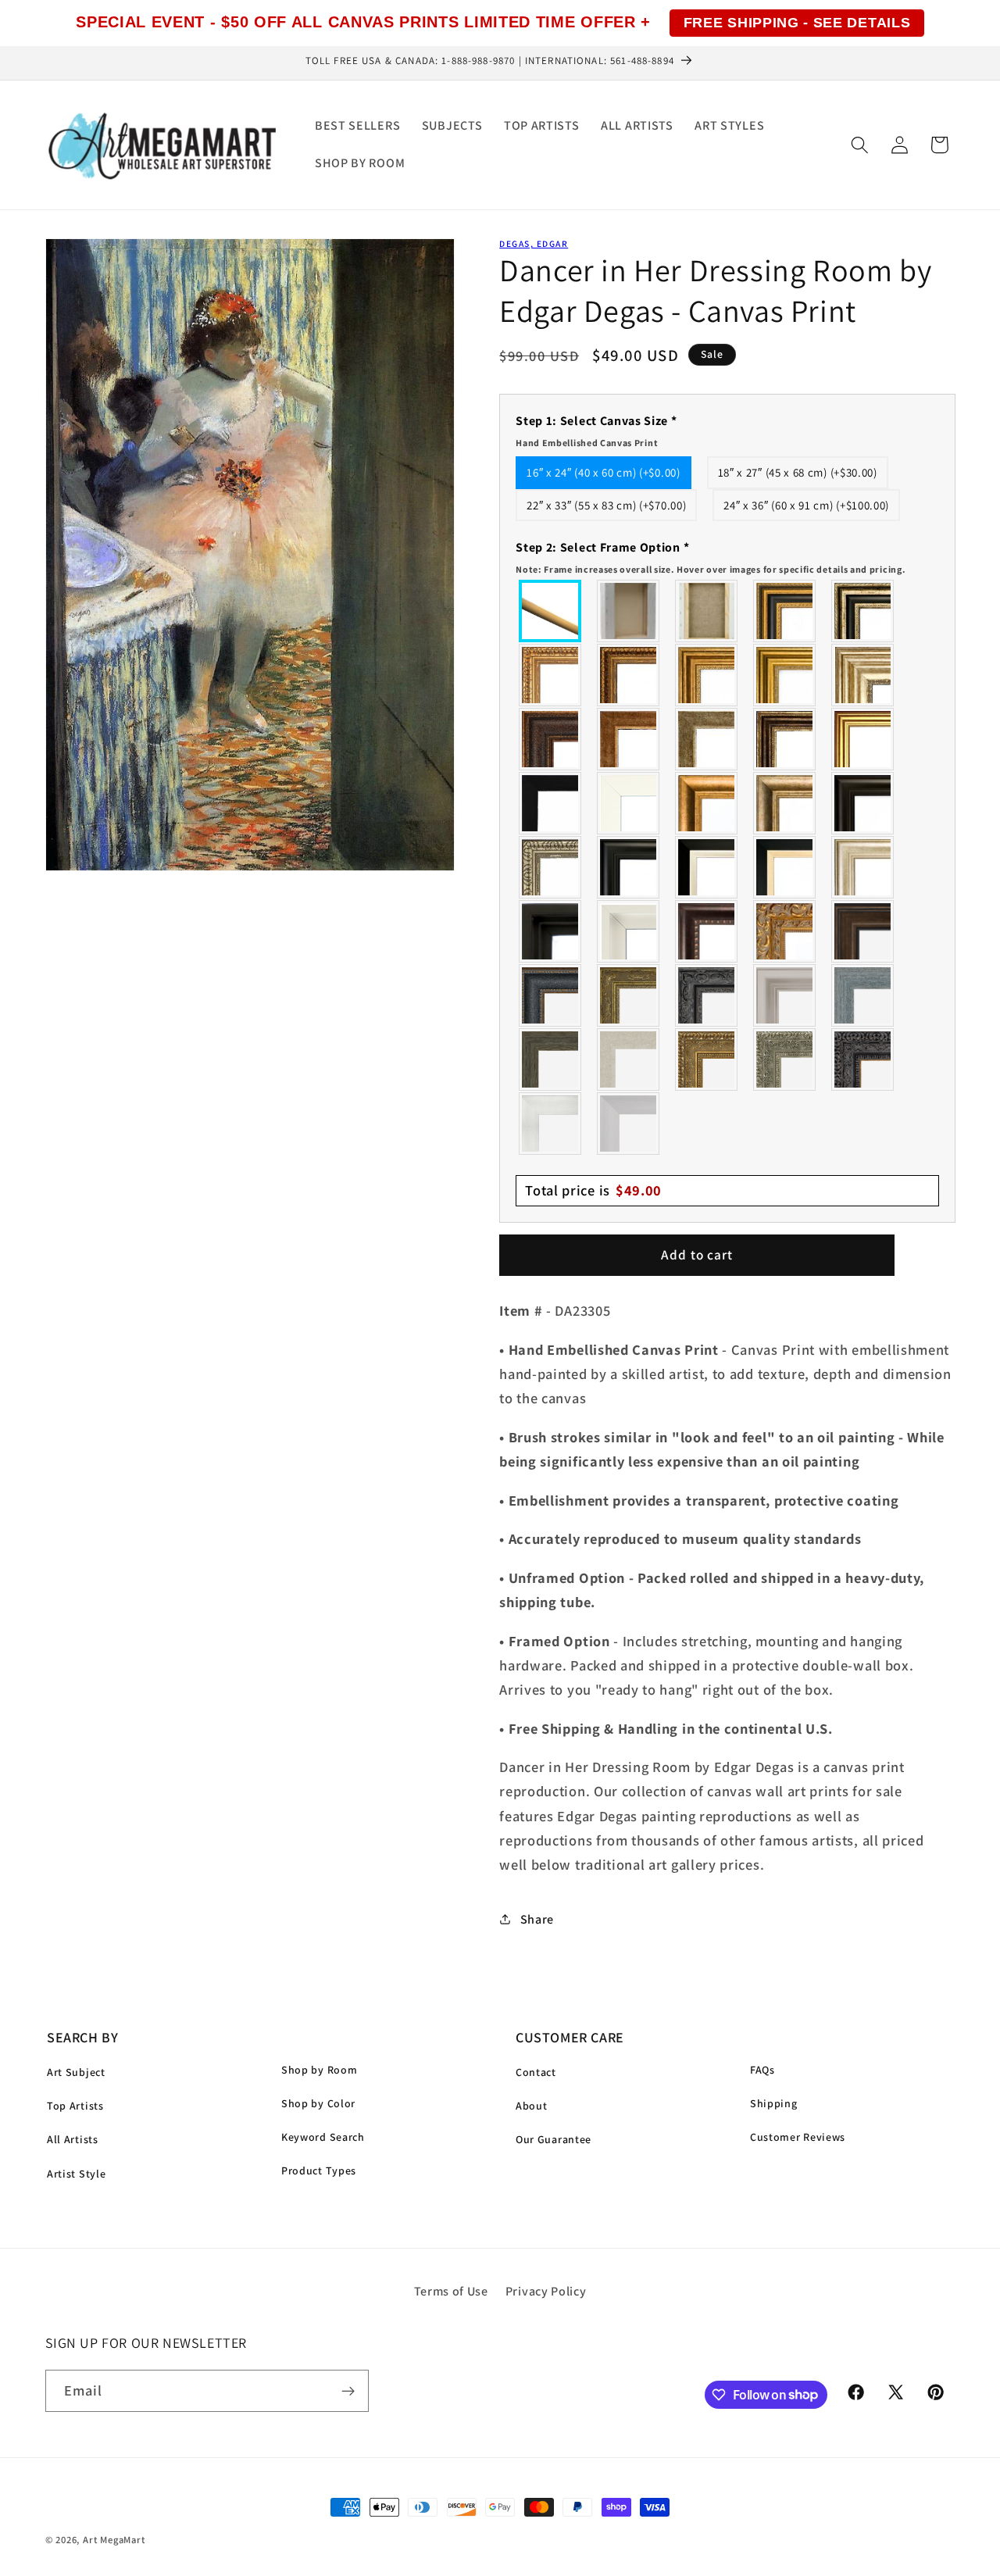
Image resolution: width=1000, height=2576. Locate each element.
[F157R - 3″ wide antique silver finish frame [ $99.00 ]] (863, 675)
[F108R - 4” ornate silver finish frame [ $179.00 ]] (785, 1059)
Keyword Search (323, 2137)
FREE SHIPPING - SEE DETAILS (797, 23)
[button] (860, 145)
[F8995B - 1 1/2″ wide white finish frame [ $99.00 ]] (629, 803)
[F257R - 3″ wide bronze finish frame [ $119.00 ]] (707, 675)
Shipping (774, 2103)
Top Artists (75, 2106)
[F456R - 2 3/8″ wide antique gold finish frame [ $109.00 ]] (551, 675)
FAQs (762, 2070)
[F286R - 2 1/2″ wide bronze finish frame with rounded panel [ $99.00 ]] (785, 739)
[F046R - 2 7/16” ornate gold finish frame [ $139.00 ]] (629, 995)
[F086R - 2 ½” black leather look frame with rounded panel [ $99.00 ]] (551, 995)
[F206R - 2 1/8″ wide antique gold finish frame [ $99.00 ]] (629, 739)
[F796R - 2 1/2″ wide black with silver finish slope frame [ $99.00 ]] (707, 867)
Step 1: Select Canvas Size (596, 431)
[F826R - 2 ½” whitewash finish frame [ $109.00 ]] (629, 1059)
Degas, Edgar (534, 243)
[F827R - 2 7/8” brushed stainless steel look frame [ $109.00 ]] (629, 1124)
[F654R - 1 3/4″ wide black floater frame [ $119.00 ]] (551, 931)
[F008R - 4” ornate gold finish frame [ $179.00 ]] (707, 1059)
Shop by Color (318, 2103)
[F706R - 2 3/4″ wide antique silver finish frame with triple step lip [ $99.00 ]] (863, 867)
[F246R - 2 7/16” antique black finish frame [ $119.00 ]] (707, 995)
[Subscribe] (348, 2391)
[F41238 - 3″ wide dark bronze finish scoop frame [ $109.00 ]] (707, 931)
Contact (536, 2072)
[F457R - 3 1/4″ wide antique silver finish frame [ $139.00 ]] (785, 803)
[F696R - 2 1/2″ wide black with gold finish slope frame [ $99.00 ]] (785, 867)
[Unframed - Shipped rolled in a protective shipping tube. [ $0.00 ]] (551, 611)
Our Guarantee (554, 2139)
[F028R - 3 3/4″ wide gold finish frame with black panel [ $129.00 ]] (785, 611)
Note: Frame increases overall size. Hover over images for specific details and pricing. (711, 569)
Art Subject (76, 2072)
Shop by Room (319, 2070)
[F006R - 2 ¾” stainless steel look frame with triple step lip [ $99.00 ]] (785, 995)
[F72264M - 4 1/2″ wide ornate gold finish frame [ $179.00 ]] (785, 931)
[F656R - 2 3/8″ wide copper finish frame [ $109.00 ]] (629, 675)
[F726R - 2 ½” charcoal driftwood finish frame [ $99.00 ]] (551, 1059)
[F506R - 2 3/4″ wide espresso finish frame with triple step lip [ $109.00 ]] (863, 803)
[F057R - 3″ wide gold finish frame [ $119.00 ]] (785, 675)
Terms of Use (451, 2291)
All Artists (73, 2139)
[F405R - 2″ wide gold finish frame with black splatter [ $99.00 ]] (863, 739)
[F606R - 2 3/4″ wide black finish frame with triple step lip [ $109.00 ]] (629, 867)
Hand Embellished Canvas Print (587, 443)
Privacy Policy (546, 2291)
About (531, 2106)
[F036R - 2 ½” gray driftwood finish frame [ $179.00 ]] (863, 995)
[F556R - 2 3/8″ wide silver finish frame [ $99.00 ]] (551, 867)
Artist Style (76, 2174)
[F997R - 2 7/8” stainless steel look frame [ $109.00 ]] (551, 1124)
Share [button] (537, 1919)
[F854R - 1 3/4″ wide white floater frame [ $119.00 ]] (629, 931)
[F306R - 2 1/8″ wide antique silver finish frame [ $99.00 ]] (707, 739)
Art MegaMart (114, 2540)
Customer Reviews (798, 2137)
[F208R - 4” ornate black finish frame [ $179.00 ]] (863, 1059)
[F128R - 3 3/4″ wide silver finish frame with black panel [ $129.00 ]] (863, 611)
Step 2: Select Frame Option (711, 557)
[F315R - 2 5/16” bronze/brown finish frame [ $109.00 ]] (863, 931)
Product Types (319, 2170)
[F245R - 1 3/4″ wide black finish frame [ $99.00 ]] (551, 803)
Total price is (593, 1190)
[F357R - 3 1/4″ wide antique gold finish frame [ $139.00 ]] (707, 803)
